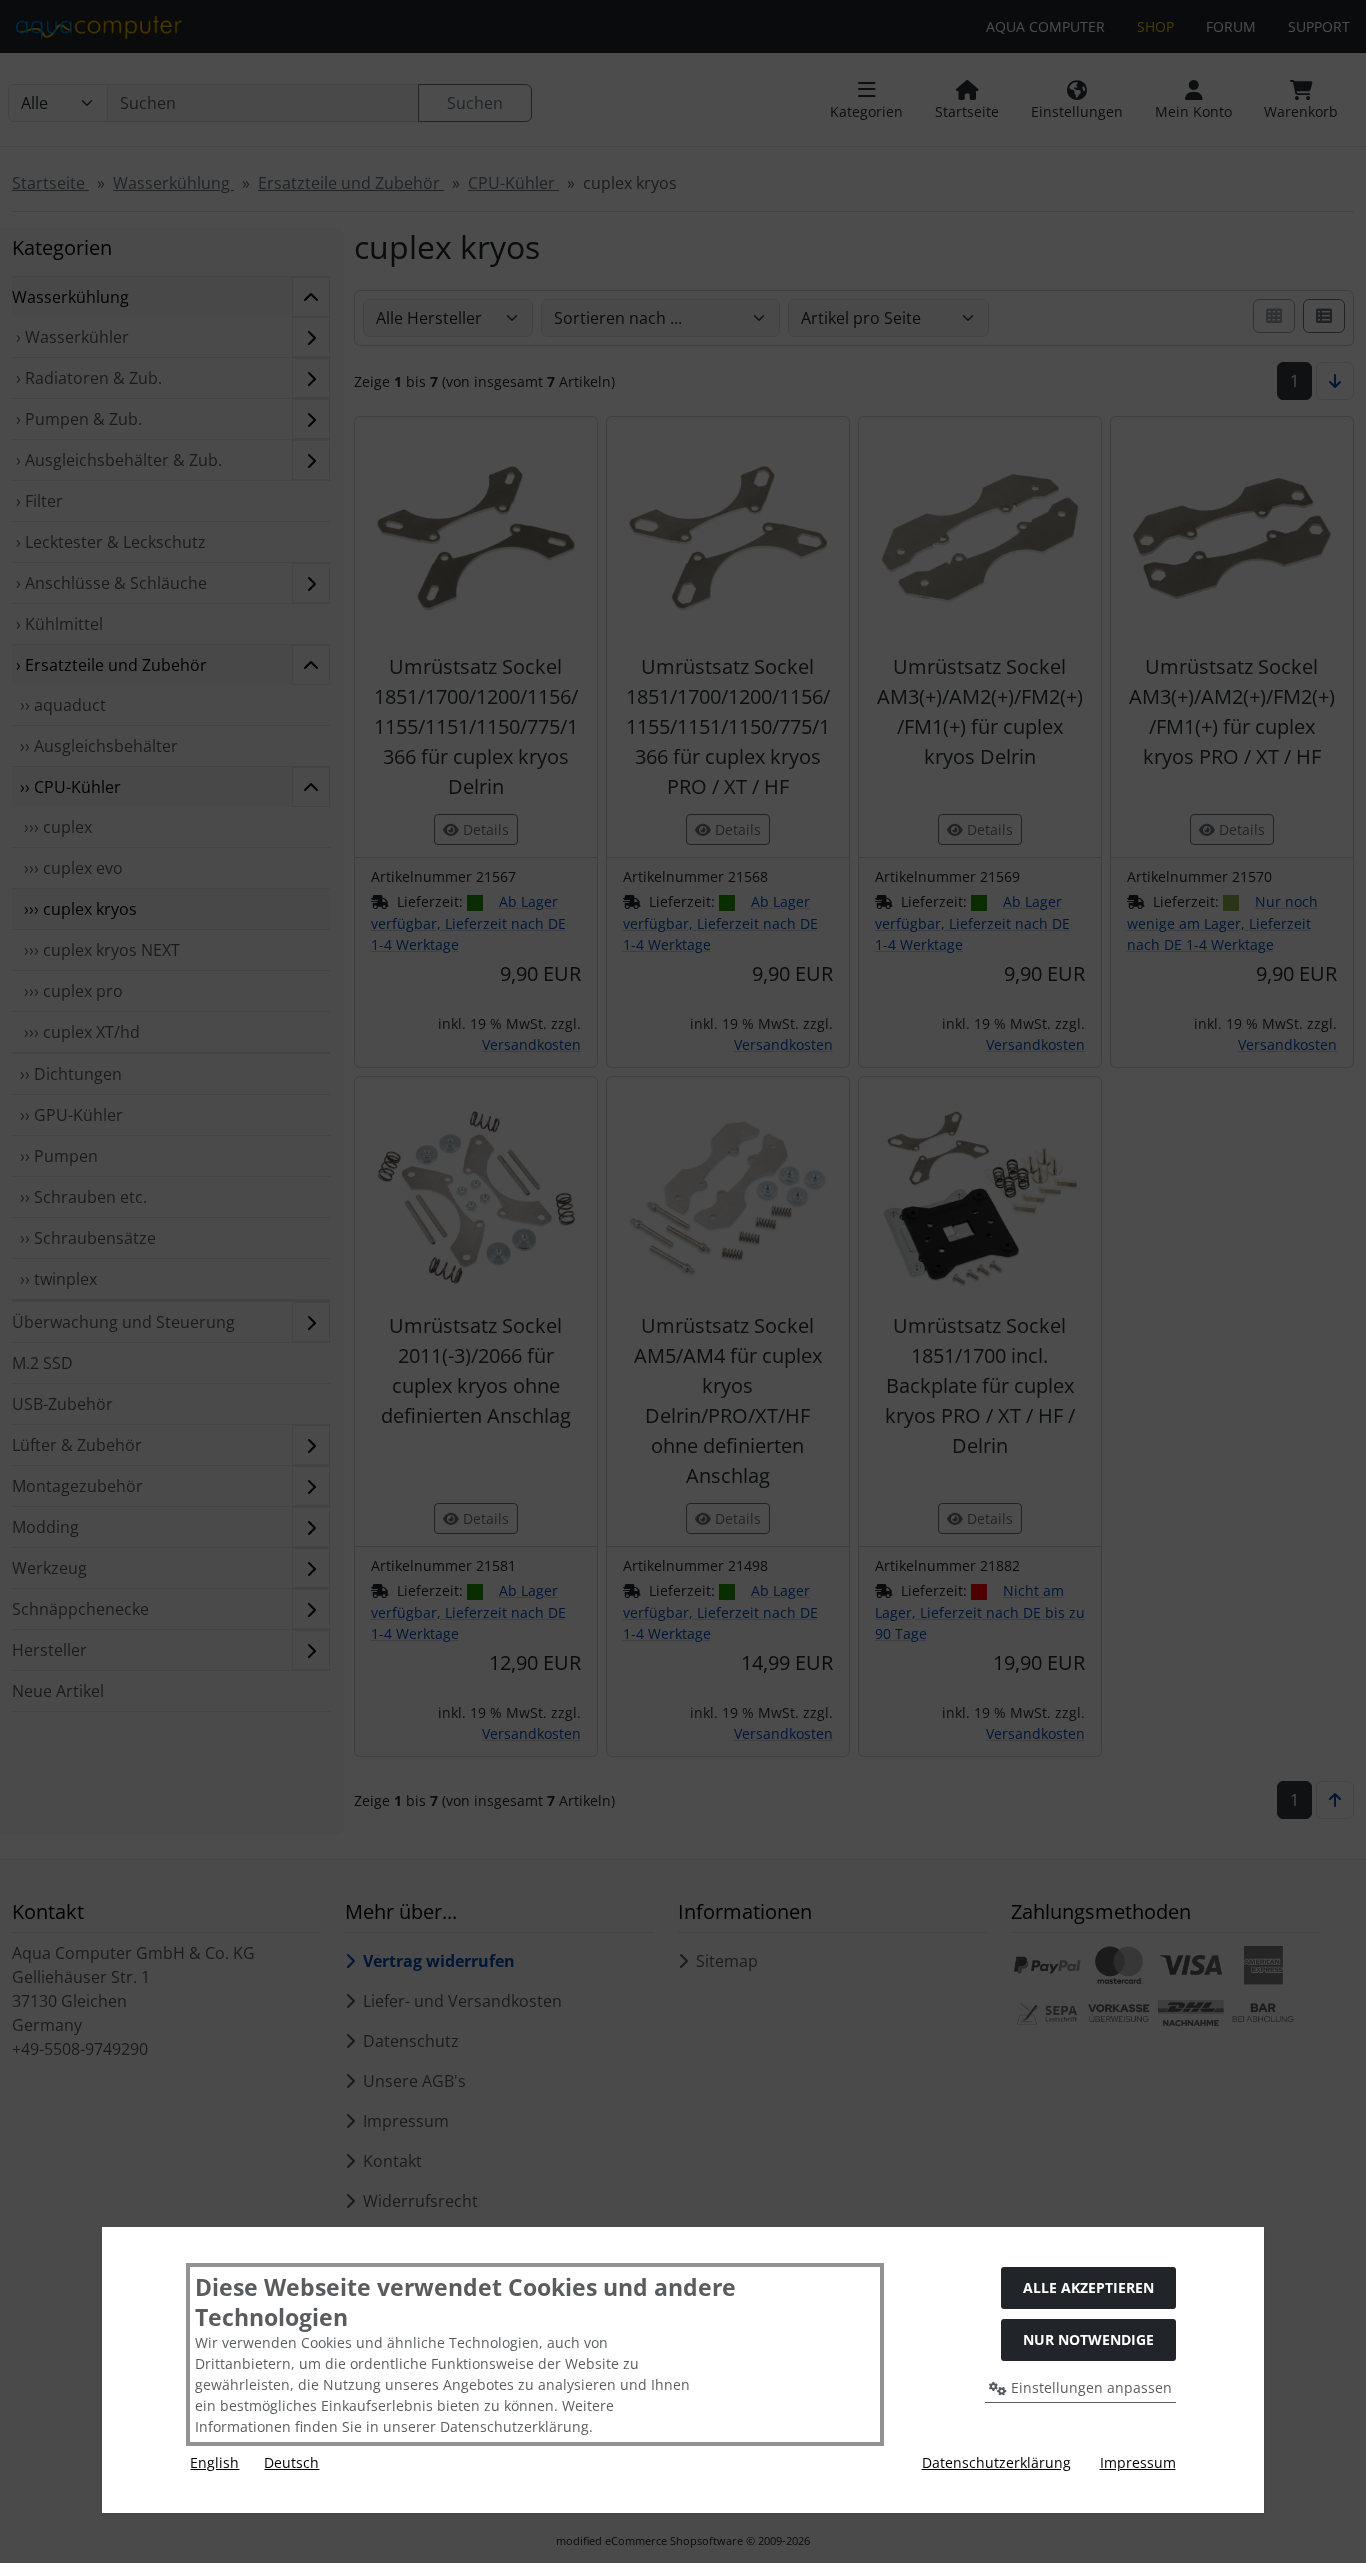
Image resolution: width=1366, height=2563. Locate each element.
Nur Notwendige (1088, 2339)
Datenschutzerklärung (996, 2462)
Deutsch (291, 2462)
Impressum (1138, 2462)
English (214, 2462)
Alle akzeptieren (1088, 2287)
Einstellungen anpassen (1089, 2387)
